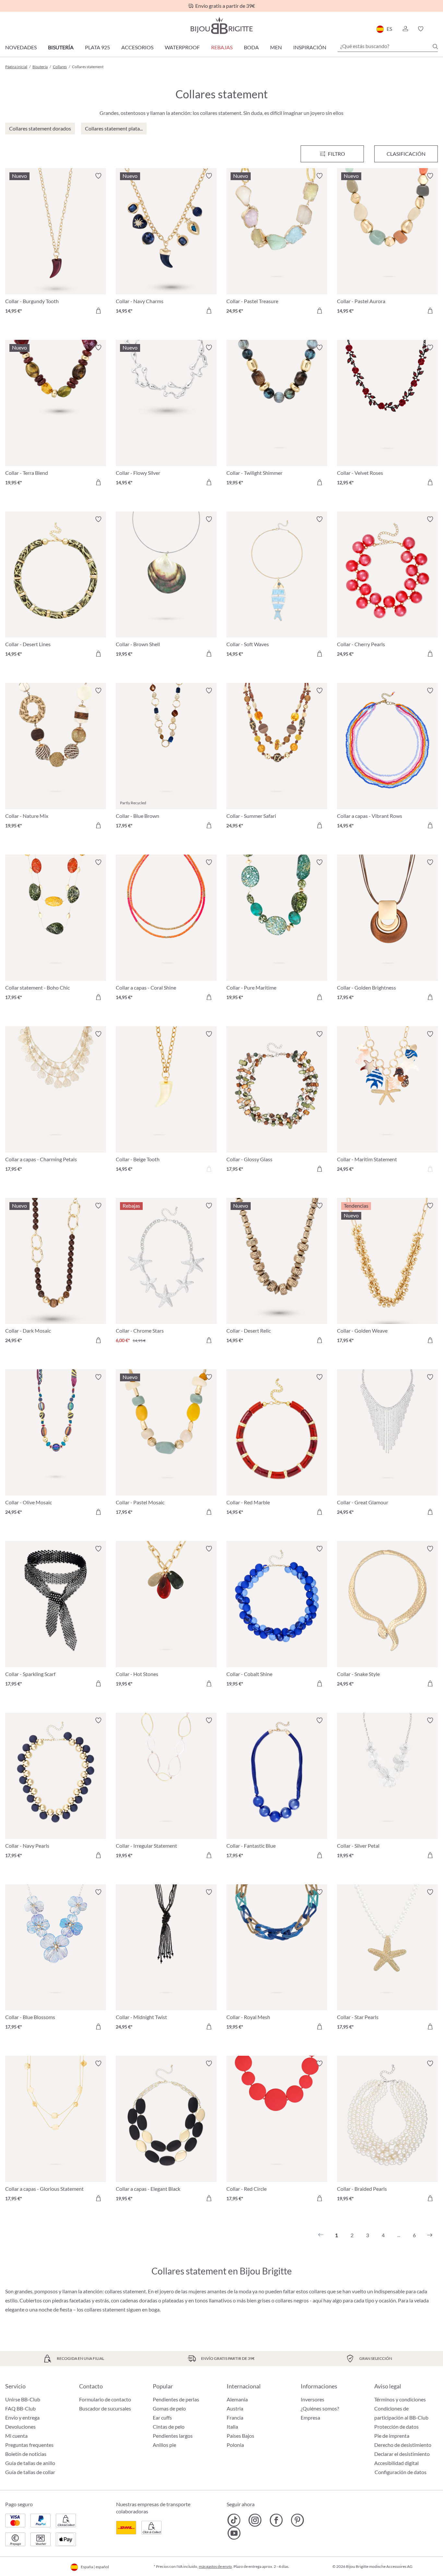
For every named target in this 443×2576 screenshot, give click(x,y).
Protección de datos (396, 2427)
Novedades (21, 47)
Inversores (312, 2399)
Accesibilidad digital (396, 2463)
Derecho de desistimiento (403, 2445)
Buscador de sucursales (105, 2408)
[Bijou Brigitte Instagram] (255, 2520)
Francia (235, 2417)
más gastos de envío (215, 2566)
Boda (251, 47)
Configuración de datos (401, 2472)
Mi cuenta (16, 2436)
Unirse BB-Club (23, 2399)
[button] (405, 29)
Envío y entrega (22, 2417)
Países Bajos (240, 2436)
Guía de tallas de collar (30, 2472)
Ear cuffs (162, 2417)
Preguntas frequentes (29, 2445)
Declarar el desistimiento (402, 2454)
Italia (232, 2427)
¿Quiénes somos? (320, 2408)
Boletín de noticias (26, 2454)
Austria (235, 2408)
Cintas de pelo (169, 2427)
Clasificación (406, 154)
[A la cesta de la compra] (98, 311)
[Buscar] (435, 46)
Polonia (235, 2445)
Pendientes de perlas (176, 2399)
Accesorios (137, 47)
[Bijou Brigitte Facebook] (276, 2520)
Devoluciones (20, 2427)
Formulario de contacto (105, 2399)
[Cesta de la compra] (436, 29)
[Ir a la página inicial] (221, 25)
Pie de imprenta (392, 2436)
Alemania (237, 2399)
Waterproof (182, 47)
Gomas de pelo (169, 2408)
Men (276, 47)
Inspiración (310, 47)
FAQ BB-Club (20, 2408)
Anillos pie (164, 2445)
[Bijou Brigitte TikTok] (234, 2520)
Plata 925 (97, 47)
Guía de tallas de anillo (30, 2463)
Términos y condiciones (400, 2399)
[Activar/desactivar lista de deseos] (98, 176)
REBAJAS (222, 47)
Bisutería (61, 47)
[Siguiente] (430, 2235)
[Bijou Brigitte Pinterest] (297, 2520)
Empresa (310, 2417)
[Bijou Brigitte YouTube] (234, 2533)
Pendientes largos (173, 2436)
